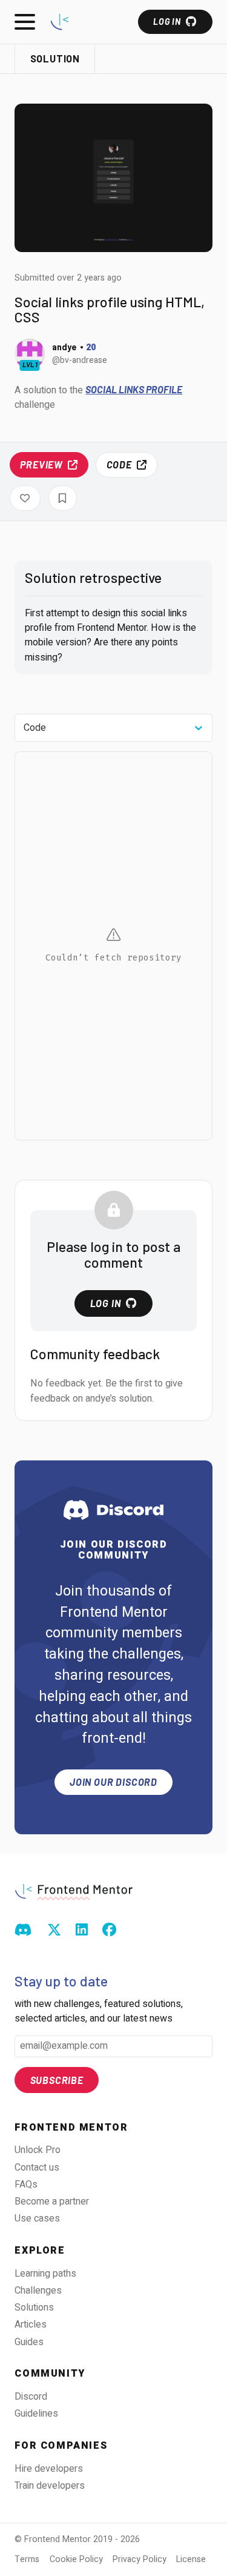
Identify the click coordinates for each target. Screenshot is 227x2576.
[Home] (60, 22)
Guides (29, 2342)
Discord (31, 2397)
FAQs (26, 2185)
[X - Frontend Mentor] (54, 1931)
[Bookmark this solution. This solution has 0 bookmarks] (63, 498)
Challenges (38, 2291)
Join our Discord (113, 1782)
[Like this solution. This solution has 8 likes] (25, 498)
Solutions (34, 2308)
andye (64, 347)
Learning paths (45, 2274)
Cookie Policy (76, 2559)
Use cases (37, 2218)
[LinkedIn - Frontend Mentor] (82, 1931)
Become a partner (52, 2202)
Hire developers (49, 2469)
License (191, 2559)
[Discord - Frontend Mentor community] (23, 1931)
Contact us (37, 2168)
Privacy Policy (140, 2559)
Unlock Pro (38, 2150)
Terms (27, 2559)
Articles (31, 2325)
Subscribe (57, 2080)
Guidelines (36, 2414)
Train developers (50, 2486)
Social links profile (134, 389)
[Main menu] (25, 22)
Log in (167, 22)
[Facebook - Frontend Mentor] (109, 1931)
